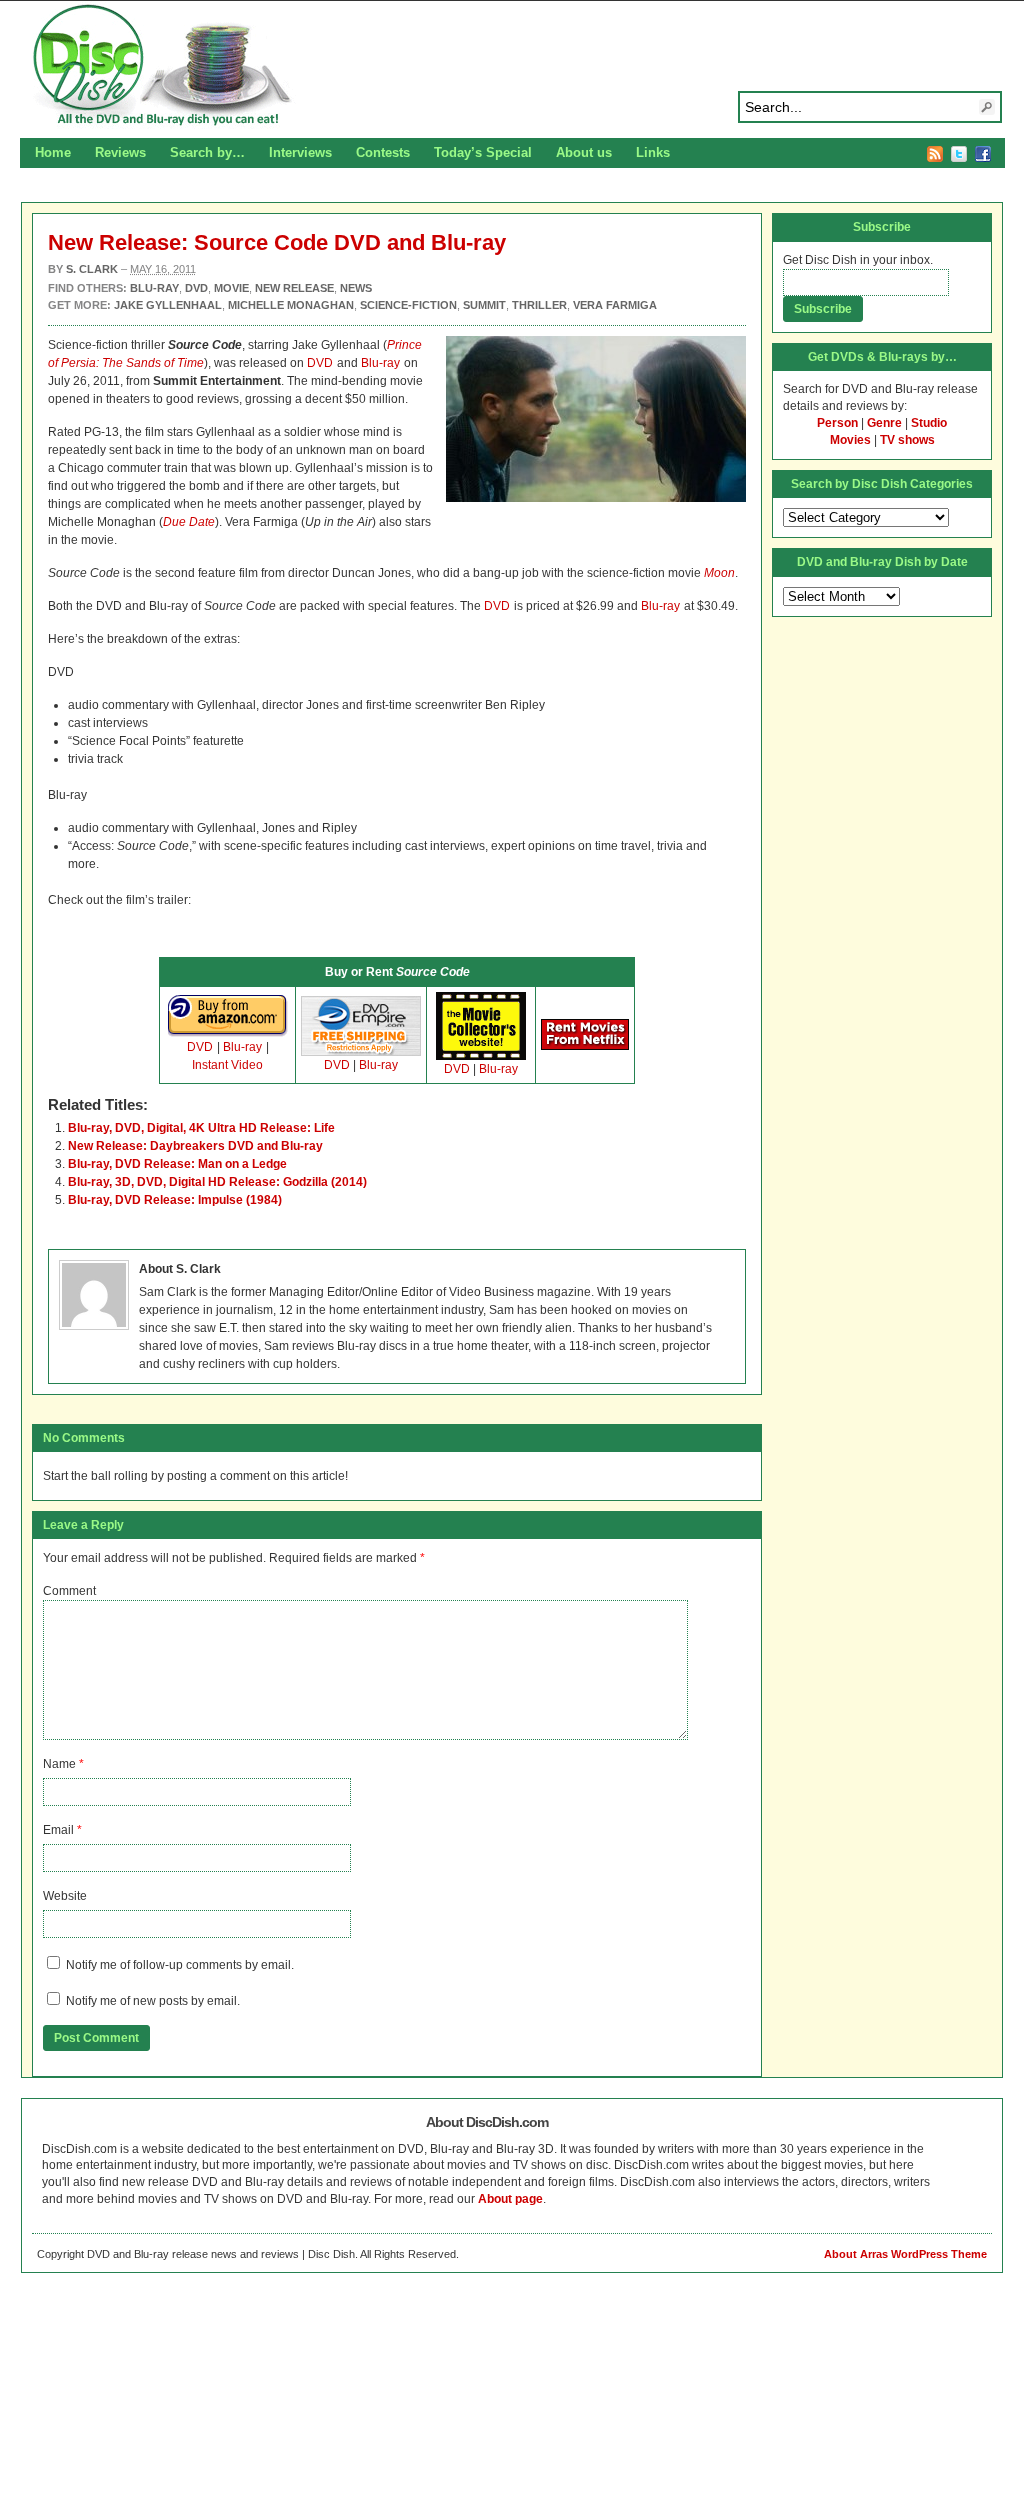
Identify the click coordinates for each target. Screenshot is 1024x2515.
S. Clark (92, 269)
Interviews (300, 152)
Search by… (207, 152)
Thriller (539, 305)
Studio (929, 423)
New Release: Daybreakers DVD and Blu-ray (195, 1146)
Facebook (983, 154)
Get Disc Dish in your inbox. (858, 260)
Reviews (120, 152)
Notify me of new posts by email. (153, 2001)
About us (584, 152)
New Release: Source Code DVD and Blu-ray (277, 242)
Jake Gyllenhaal (168, 305)
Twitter (959, 154)
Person (837, 423)
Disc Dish (512, 66)
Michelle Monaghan (291, 305)
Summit (484, 305)
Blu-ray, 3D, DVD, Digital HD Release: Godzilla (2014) (217, 1182)
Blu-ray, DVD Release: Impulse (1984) (175, 1200)
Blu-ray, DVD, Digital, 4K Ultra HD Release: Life (201, 1128)
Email (58, 1830)
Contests (383, 152)
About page (510, 2199)
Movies (850, 440)
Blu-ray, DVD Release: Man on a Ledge (177, 1164)
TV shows (907, 440)
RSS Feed (935, 154)
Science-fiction (408, 305)
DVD (320, 363)
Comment (69, 1591)
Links (653, 152)
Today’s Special (483, 152)
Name (59, 1764)
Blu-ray (380, 363)
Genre (884, 423)
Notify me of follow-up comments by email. (180, 1965)
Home (53, 152)
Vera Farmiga (615, 305)
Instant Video (227, 1065)
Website (65, 1896)
